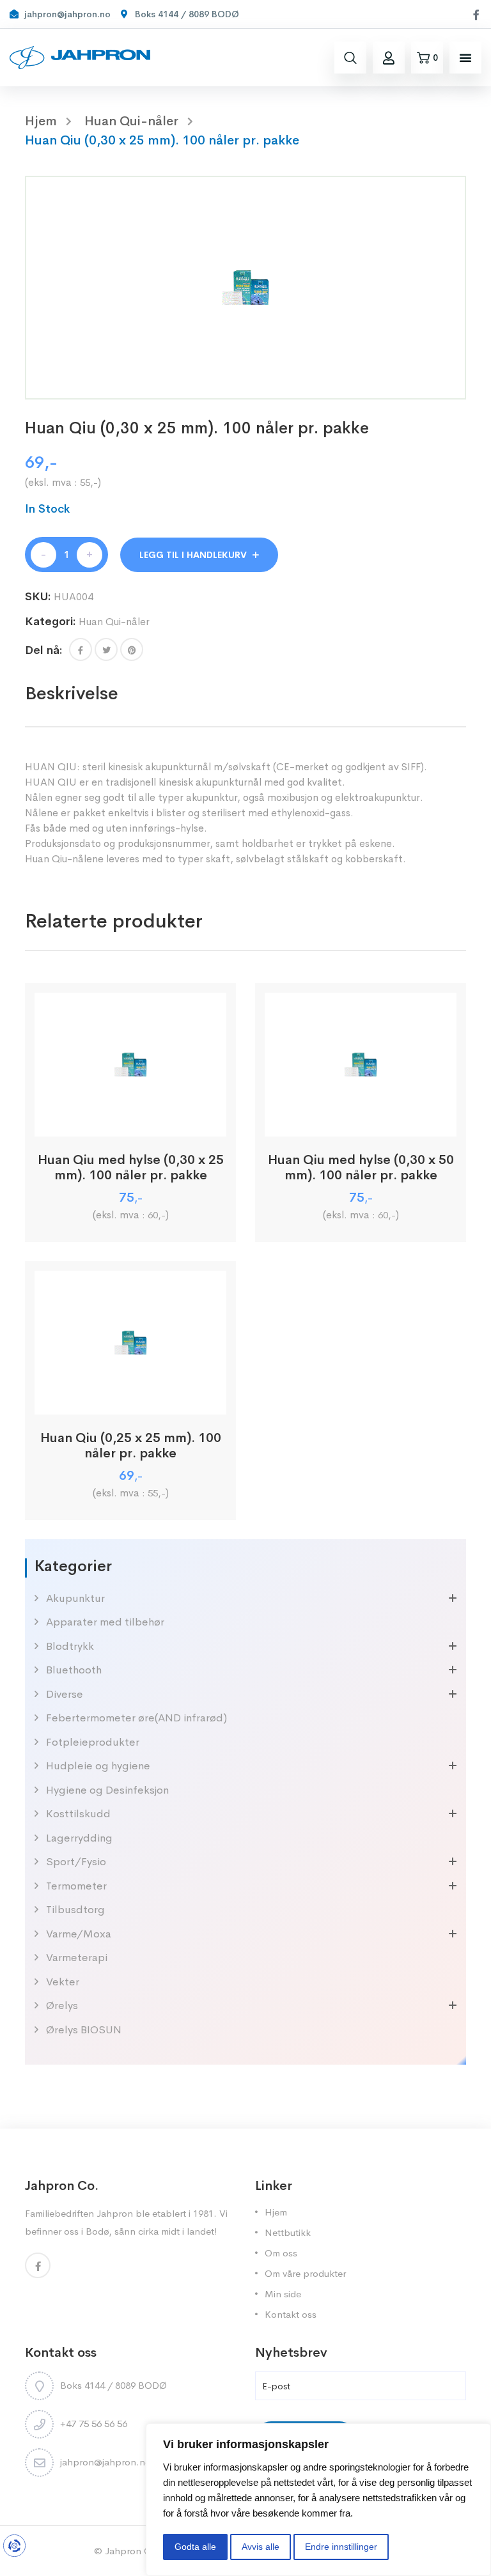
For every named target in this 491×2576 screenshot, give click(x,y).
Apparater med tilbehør (105, 1622)
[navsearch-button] (350, 58)
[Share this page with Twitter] (106, 649)
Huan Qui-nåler (131, 121)
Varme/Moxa (79, 1934)
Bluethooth (74, 1670)
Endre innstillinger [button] (341, 2547)
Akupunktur (75, 1598)
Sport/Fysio (76, 1862)
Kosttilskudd (78, 1814)
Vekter (63, 1982)
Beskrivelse (72, 693)
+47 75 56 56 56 (94, 2424)
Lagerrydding (79, 1838)
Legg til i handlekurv (193, 555)
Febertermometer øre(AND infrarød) (136, 1718)
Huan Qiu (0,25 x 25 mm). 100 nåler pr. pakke (131, 1446)
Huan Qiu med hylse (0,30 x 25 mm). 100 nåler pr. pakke (131, 1168)
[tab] (72, 694)
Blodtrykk (70, 1646)
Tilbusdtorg (75, 1910)
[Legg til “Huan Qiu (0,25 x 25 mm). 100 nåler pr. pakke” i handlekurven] (131, 1400)
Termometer (76, 1886)
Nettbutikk (288, 2232)
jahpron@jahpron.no (105, 2462)
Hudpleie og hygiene (98, 1766)
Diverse (65, 1694)
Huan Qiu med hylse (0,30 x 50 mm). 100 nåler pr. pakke (361, 1168)
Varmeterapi (77, 1958)
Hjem (276, 2212)
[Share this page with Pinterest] (132, 649)
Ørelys (62, 2006)
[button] (465, 58)
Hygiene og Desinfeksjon (107, 1790)
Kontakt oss (291, 2314)
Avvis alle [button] (261, 2547)
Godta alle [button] (195, 2547)
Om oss (281, 2253)
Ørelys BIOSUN (84, 2030)
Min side (283, 2294)
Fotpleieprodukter (93, 1742)
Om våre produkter (305, 2273)
